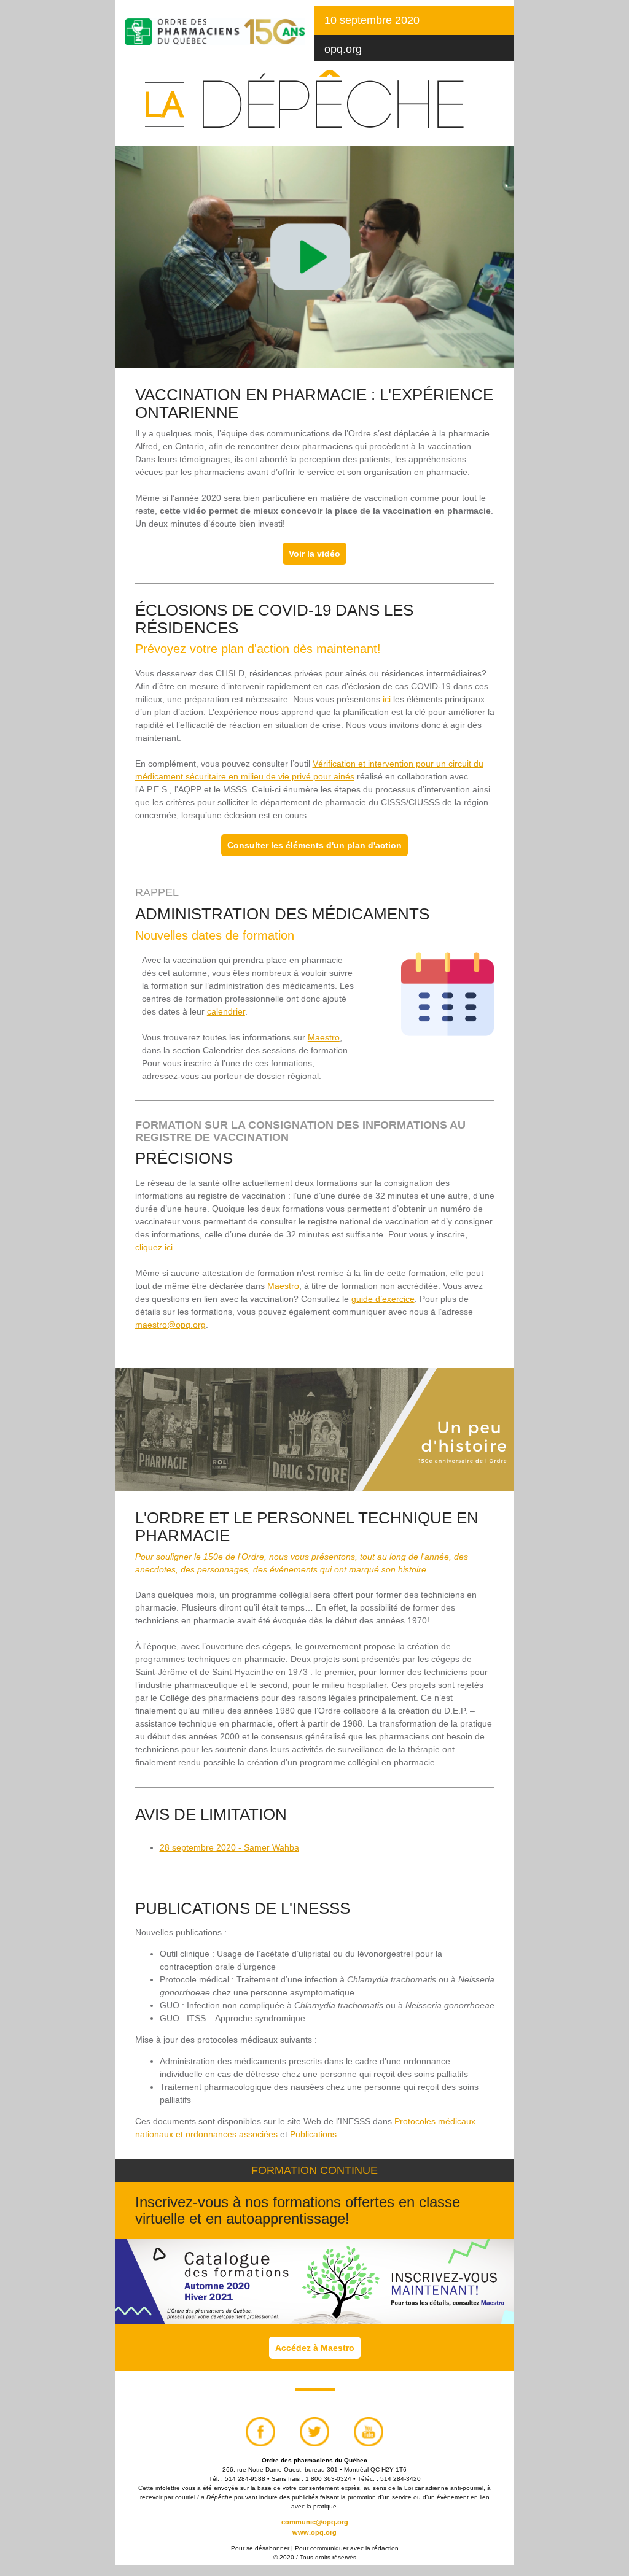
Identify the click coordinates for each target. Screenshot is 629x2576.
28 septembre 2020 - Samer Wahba (229, 1847)
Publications (313, 2134)
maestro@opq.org (170, 1325)
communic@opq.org (315, 2522)
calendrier (226, 1011)
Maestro (324, 1037)
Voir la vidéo (314, 554)
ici (387, 699)
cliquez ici (154, 1247)
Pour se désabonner (260, 2548)
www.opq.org (314, 2532)
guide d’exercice (383, 1299)
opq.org (343, 49)
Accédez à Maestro (315, 2348)
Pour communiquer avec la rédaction (347, 2548)
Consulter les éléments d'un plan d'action (314, 845)
